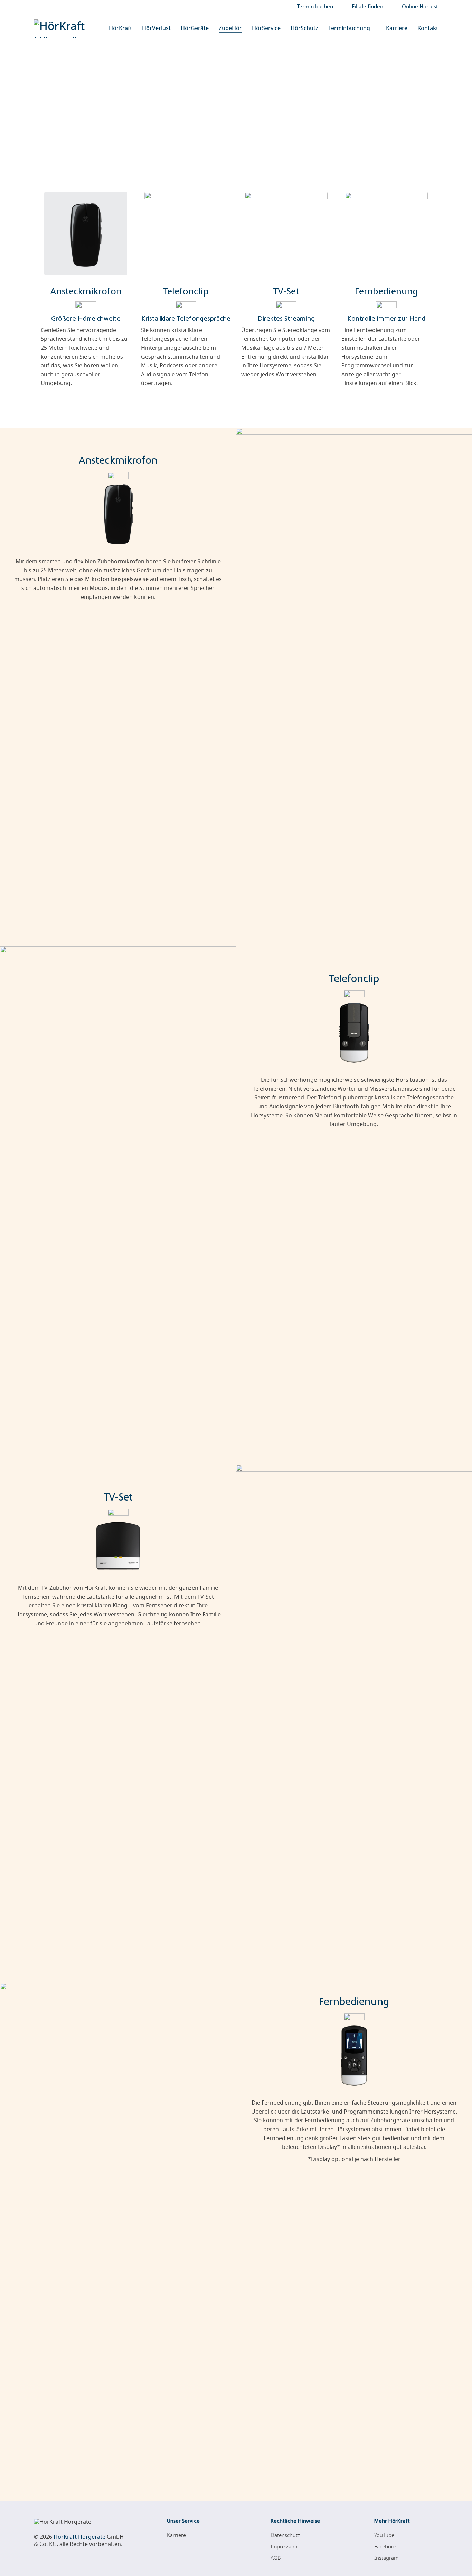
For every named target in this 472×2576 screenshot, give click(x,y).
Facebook (385, 2547)
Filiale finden (367, 7)
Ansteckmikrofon (86, 292)
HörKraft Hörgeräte (79, 2537)
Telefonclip (186, 292)
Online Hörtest (420, 7)
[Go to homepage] (65, 29)
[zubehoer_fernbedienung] (386, 234)
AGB (276, 2558)
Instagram (386, 2558)
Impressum (284, 2547)
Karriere (176, 2535)
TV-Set (286, 292)
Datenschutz (285, 2535)
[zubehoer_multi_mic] (86, 234)
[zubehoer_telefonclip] (186, 234)
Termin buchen (315, 7)
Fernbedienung (386, 292)
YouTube (384, 2535)
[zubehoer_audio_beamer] (286, 234)
